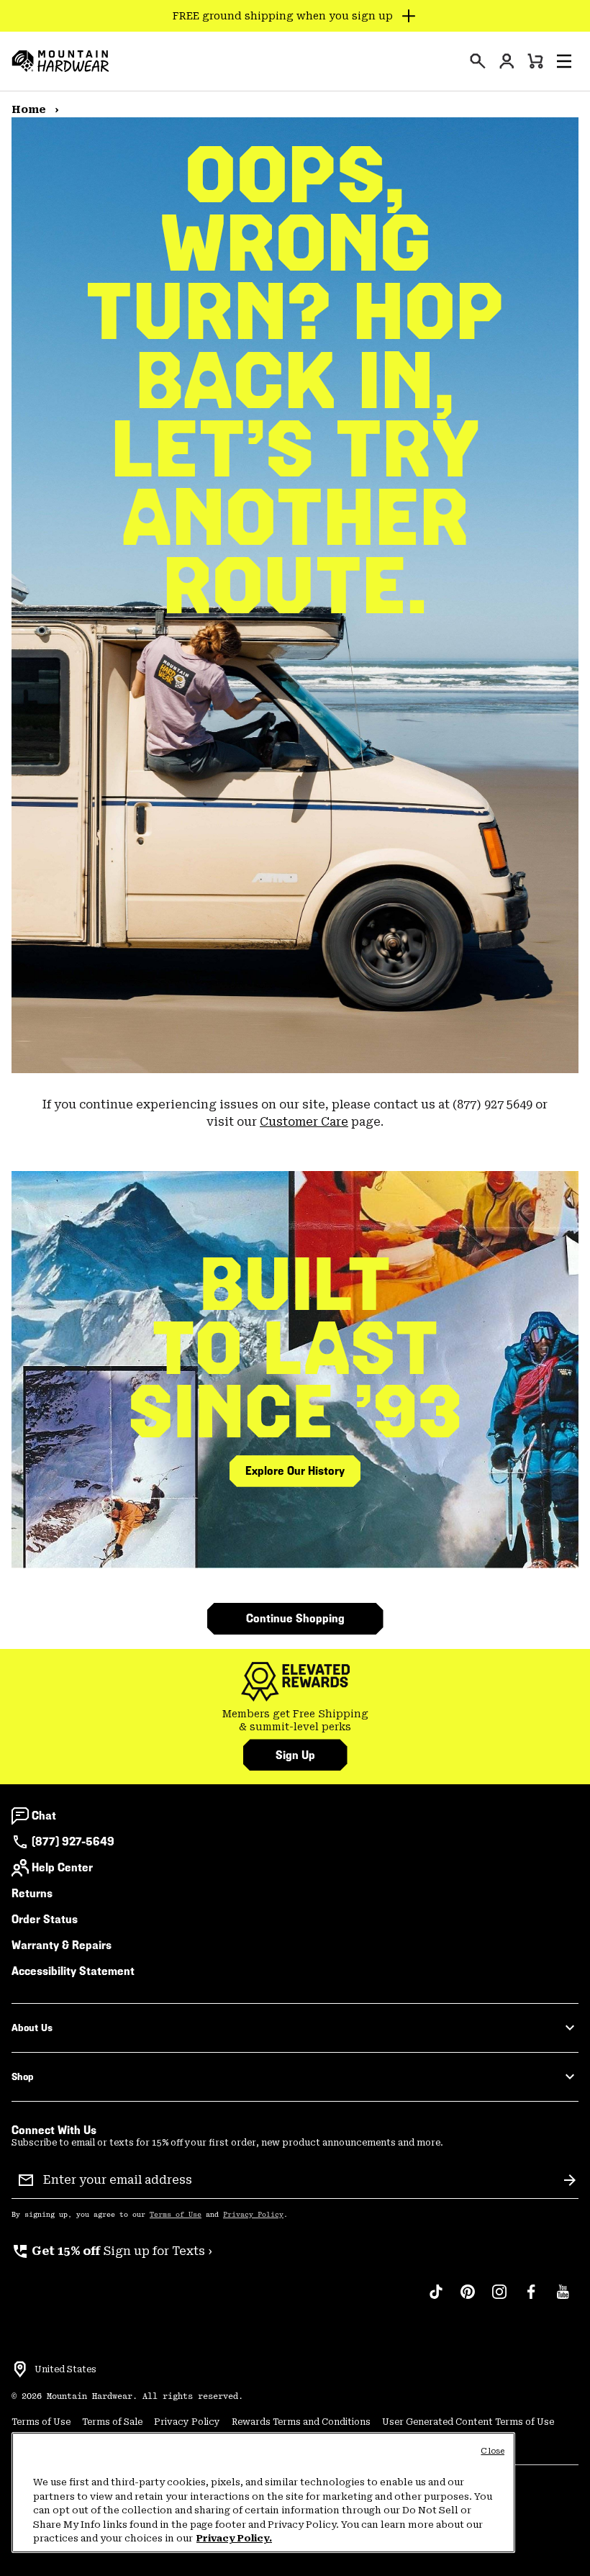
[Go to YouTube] (563, 2299)
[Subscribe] (570, 2180)
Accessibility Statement (73, 1971)
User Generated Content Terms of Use (468, 2422)
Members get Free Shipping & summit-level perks (295, 1720)
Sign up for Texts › (112, 2251)
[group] (295, 1721)
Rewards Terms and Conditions (301, 2422)
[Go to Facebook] (531, 2299)
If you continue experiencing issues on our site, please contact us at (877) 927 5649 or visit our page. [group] (295, 1113)
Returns (32, 1893)
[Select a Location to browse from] (20, 2369)
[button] (564, 61)
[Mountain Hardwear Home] (60, 61)
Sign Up (295, 1755)
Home (30, 109)
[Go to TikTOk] (436, 2299)
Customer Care (304, 1122)
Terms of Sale (112, 2422)
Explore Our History (295, 1471)
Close (493, 2451)
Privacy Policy (253, 2215)
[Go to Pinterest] (468, 2299)
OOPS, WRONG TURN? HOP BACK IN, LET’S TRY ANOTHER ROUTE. (295, 380)
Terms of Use (176, 2215)
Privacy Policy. (234, 2538)
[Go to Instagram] (499, 2299)
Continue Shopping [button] (295, 1618)
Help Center (62, 1867)
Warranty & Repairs (62, 1945)
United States (65, 2369)
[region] (263, 2493)
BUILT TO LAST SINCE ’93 (295, 1348)
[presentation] (478, 61)
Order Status (45, 1919)
